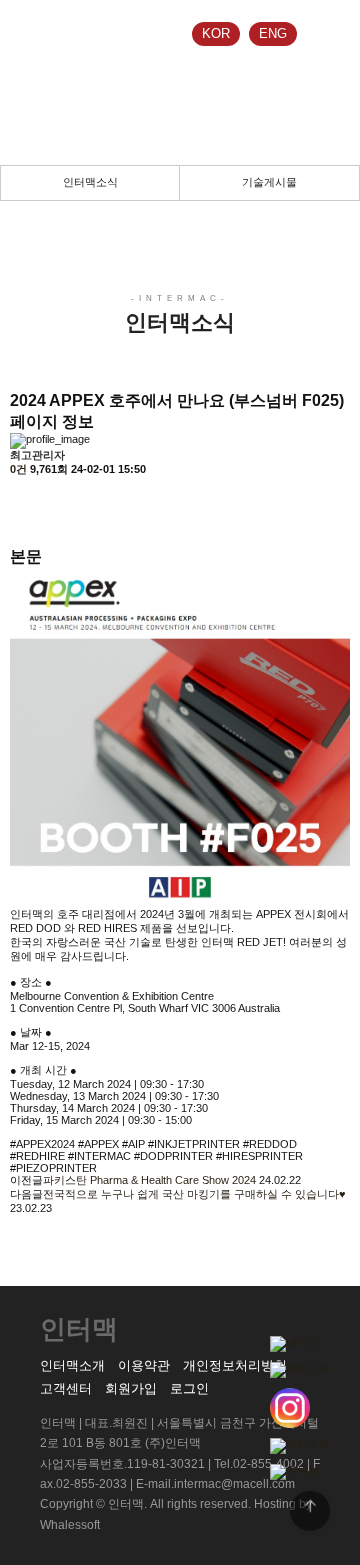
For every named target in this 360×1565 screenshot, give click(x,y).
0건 (18, 469)
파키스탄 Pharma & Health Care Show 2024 (149, 1180)
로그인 (189, 1388)
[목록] (20, 494)
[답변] (20, 529)
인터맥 (50, 35)
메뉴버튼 (325, 35)
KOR (216, 34)
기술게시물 (269, 182)
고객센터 (66, 1388)
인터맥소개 (72, 1365)
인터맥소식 (90, 182)
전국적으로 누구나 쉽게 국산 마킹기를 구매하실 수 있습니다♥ (194, 1194)
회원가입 (131, 1388)
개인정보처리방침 (235, 1365)
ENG (273, 34)
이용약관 (144, 1365)
